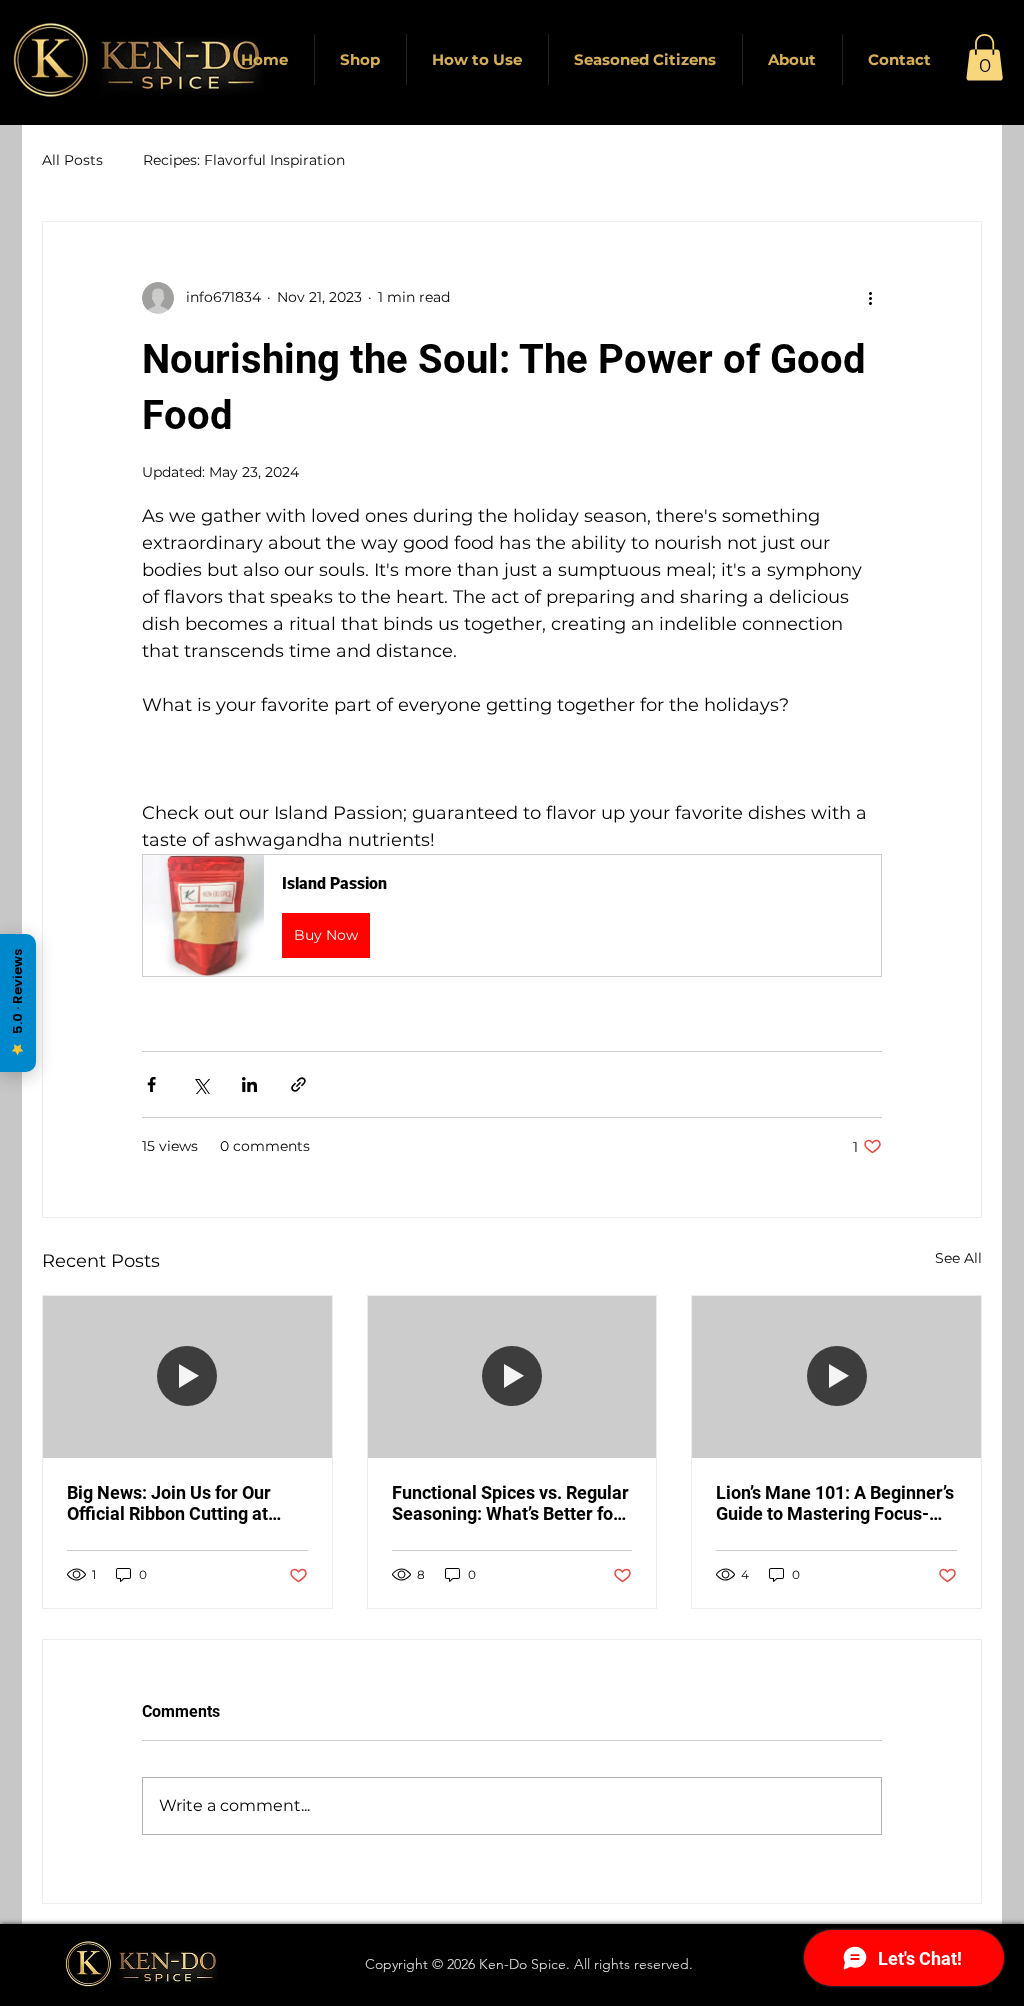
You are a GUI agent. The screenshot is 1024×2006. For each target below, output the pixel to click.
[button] (984, 57)
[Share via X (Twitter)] (200, 1084)
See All (958, 1258)
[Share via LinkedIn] (249, 1084)
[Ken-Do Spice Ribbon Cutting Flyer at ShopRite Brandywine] (187, 1377)
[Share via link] (298, 1084)
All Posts (72, 160)
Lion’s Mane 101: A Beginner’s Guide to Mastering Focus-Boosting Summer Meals (835, 1503)
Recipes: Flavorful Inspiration (244, 160)
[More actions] (870, 298)
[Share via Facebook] (151, 1084)
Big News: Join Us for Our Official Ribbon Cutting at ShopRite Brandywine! (169, 1503)
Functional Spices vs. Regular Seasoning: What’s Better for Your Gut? (510, 1503)
